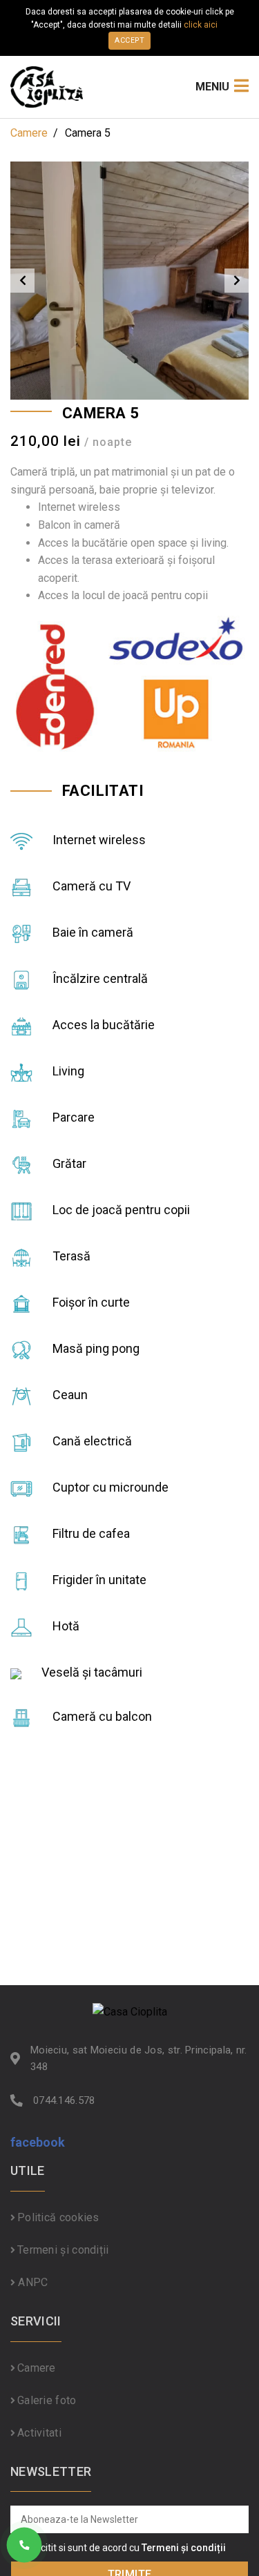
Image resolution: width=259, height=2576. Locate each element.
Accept (129, 40)
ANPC (32, 2282)
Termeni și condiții (63, 2250)
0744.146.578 (64, 2100)
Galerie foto (47, 2400)
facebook (38, 2142)
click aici (201, 25)
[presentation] (22, 281)
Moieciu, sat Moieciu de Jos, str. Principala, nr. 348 (139, 2058)
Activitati (39, 2433)
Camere (29, 133)
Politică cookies (58, 2217)
